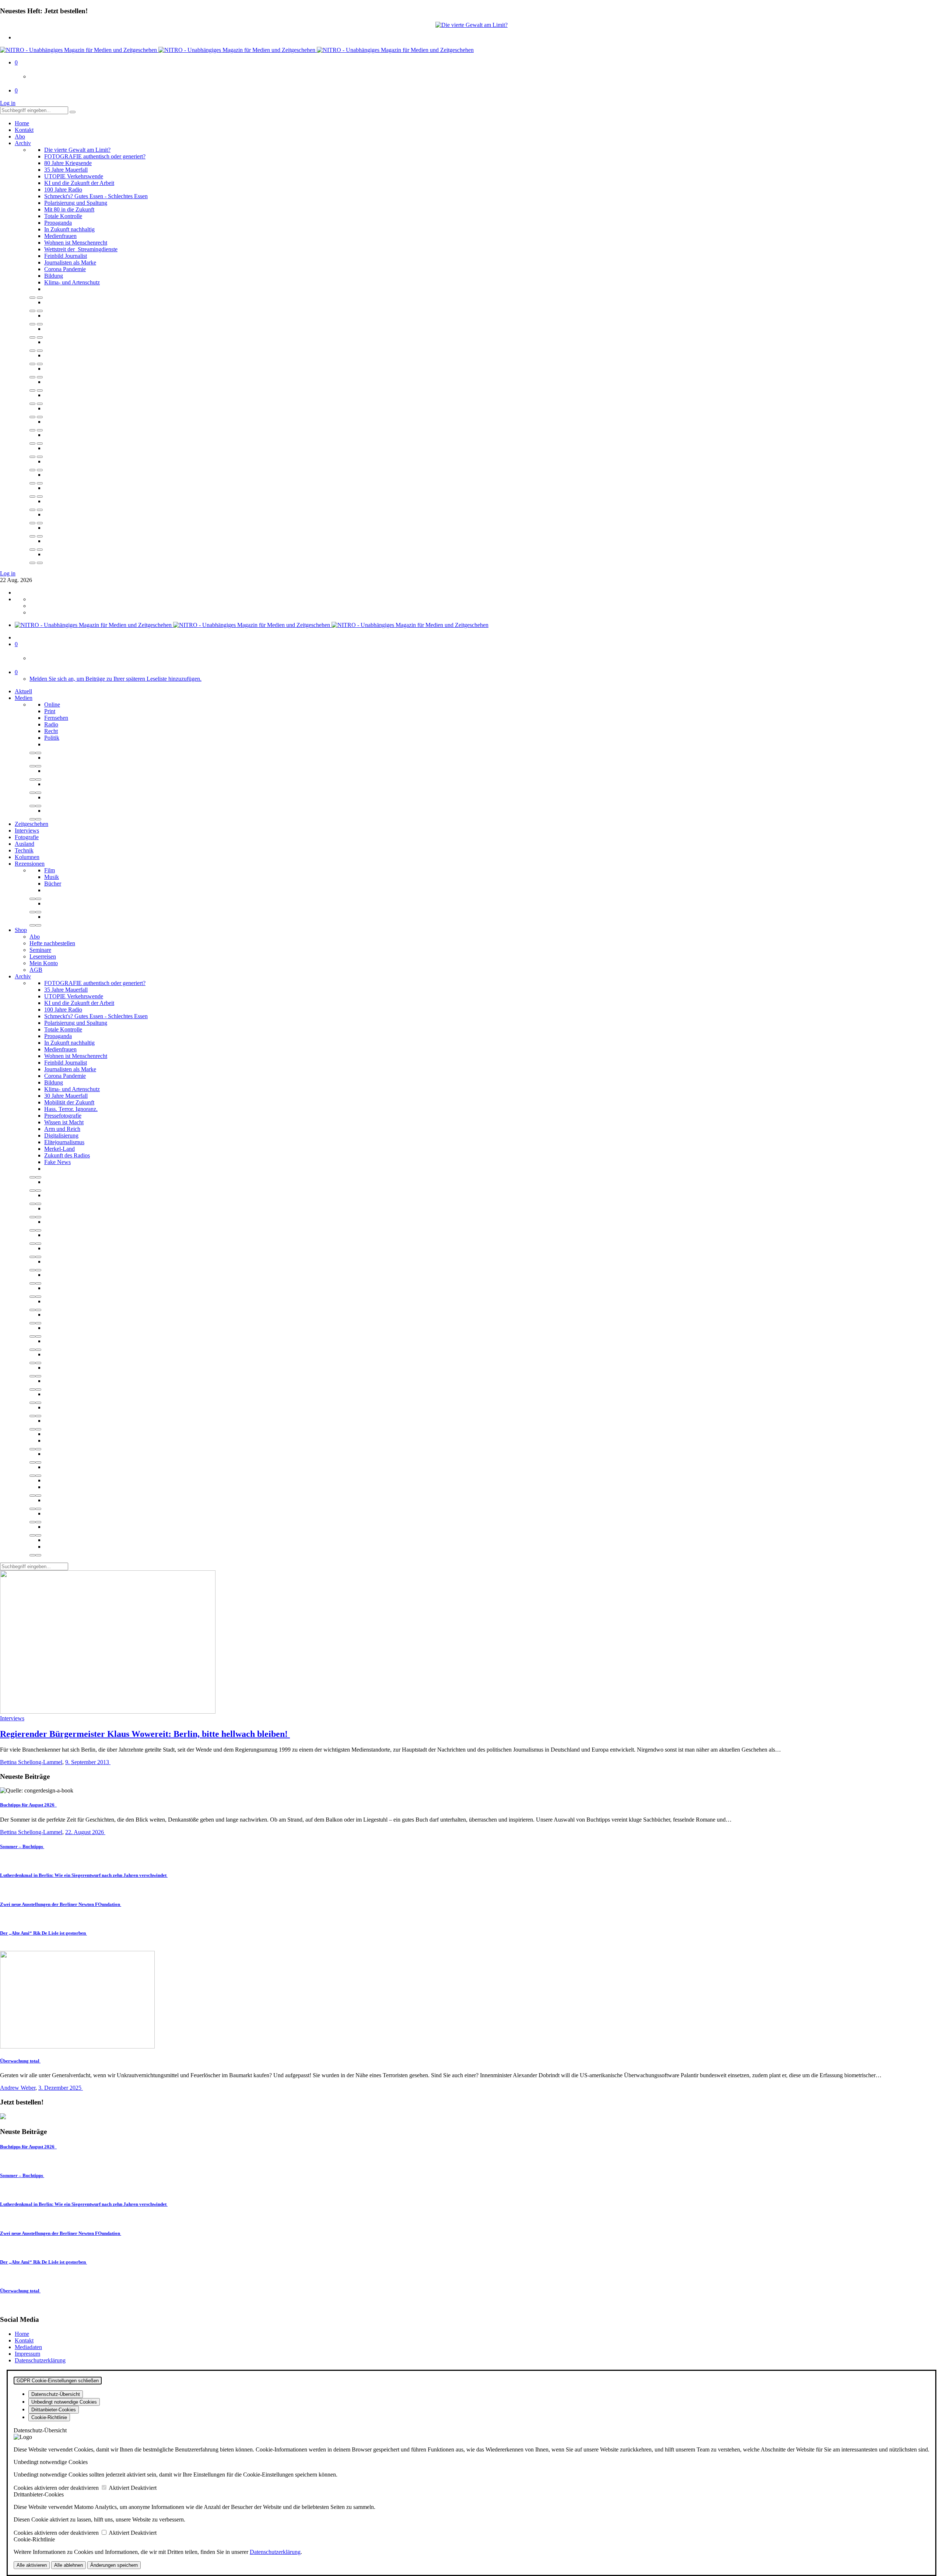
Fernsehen (56, 718)
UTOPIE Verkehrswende (74, 176)
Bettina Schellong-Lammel (31, 1762)
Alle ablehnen (69, 2565)
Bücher (53, 884)
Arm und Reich (62, 1129)
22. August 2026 (85, 1832)
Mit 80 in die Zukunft (69, 209)
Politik (52, 738)
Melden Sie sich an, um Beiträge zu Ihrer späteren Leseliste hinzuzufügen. (115, 679)
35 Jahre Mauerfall (66, 170)
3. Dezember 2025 (61, 2088)
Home (22, 123)
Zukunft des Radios (67, 1155)
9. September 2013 (88, 1762)
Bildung (54, 276)
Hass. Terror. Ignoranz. (71, 1109)
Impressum (27, 2354)
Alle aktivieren (32, 2565)
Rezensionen (30, 864)
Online (52, 705)
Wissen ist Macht (64, 1122)
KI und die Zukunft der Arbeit (79, 183)
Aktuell (23, 691)
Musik (52, 877)
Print (50, 711)
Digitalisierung (61, 1135)
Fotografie (27, 837)
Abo (20, 136)
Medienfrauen (60, 236)
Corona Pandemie (65, 269)
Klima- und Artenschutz (72, 282)
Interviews (27, 830)
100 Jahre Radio (63, 190)
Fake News (57, 1162)
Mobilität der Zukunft (69, 1102)
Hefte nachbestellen (52, 943)
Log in (8, 103)
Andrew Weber (18, 2088)
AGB (36, 970)
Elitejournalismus (64, 1142)
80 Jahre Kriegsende (68, 163)
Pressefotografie (63, 1116)
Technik (24, 850)
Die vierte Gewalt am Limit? (77, 150)
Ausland (24, 844)
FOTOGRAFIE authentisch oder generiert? (95, 156)
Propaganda (58, 223)
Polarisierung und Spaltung (76, 203)
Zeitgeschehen (31, 824)
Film (50, 870)
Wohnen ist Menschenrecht (76, 243)
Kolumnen (27, 857)
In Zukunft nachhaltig (69, 229)
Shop (21, 930)
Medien (24, 698)
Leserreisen (43, 956)
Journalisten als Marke (70, 262)
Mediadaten (28, 2347)
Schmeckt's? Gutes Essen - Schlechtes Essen (96, 196)
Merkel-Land (59, 1149)
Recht (51, 731)
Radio (51, 724)
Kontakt (24, 130)
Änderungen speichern (114, 2565)
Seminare (40, 950)
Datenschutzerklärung (40, 2360)
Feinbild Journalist (66, 256)
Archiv (23, 143)
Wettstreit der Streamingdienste (81, 249)
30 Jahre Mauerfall (66, 1096)
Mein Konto (44, 963)
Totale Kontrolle (63, 216)
